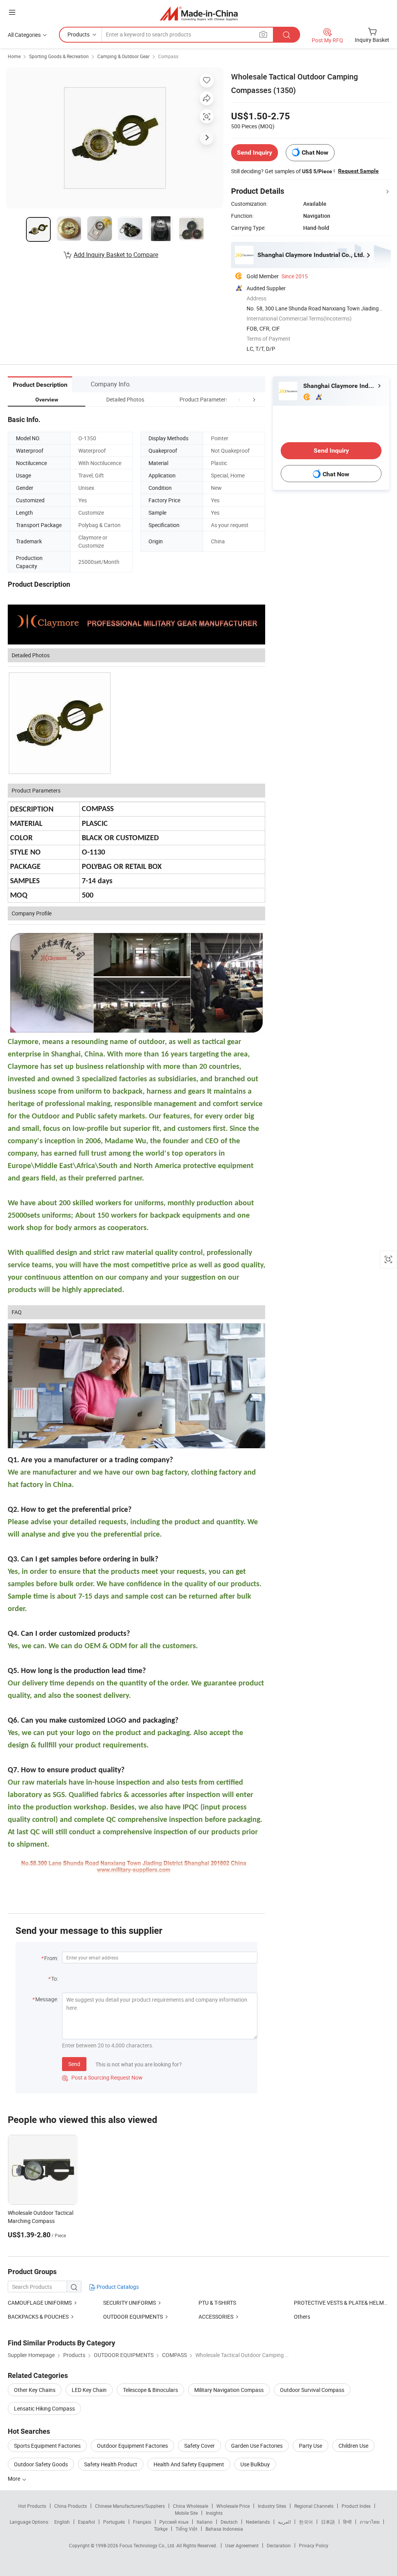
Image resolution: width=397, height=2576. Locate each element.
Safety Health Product (111, 2464)
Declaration (279, 2545)
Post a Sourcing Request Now (102, 2077)
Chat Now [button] (315, 152)
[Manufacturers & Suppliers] (199, 13)
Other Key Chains (35, 2390)
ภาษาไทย (370, 2522)
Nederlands (258, 2522)
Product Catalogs (117, 2287)
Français (142, 2522)
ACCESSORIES (216, 2317)
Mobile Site (186, 2513)
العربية (284, 2522)
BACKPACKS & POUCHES (38, 2317)
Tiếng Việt (186, 2529)
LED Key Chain (89, 2390)
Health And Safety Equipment (189, 2464)
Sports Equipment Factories (47, 2446)
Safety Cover (199, 2446)
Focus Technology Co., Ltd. (148, 2545)
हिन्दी (347, 2522)
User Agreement (242, 2545)
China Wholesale (191, 2506)
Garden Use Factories (257, 2446)
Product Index (356, 2506)
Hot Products (32, 2506)
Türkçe (161, 2529)
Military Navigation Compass (229, 2390)
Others (302, 2317)
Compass (168, 56)
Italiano (205, 2522)
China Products (71, 2506)
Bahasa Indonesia (224, 2529)
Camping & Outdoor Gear (123, 56)
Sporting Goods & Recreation (59, 56)
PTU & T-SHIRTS (217, 2303)
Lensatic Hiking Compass (44, 2408)
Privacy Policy (314, 2545)
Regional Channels (314, 2506)
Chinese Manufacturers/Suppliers (130, 2506)
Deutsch (229, 2522)
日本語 (328, 2522)
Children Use (353, 2446)
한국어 (306, 2522)
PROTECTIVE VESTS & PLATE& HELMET (342, 2303)
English (62, 2522)
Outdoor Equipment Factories (132, 2446)
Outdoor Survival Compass (312, 2390)
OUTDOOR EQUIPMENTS (133, 2317)
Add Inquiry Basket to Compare (116, 255)
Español (86, 2522)
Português (114, 2522)
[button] (240, 399)
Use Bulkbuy (255, 2464)
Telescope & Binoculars (150, 2390)
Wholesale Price (233, 2506)
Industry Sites (272, 2506)
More (15, 2479)
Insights (214, 2513)
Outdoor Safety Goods (41, 2464)
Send (74, 2064)
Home (14, 56)
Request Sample (358, 171)
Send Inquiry (255, 152)
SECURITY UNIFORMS (129, 2303)
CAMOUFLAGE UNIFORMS (40, 2303)
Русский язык (174, 2522)
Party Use (311, 2446)
